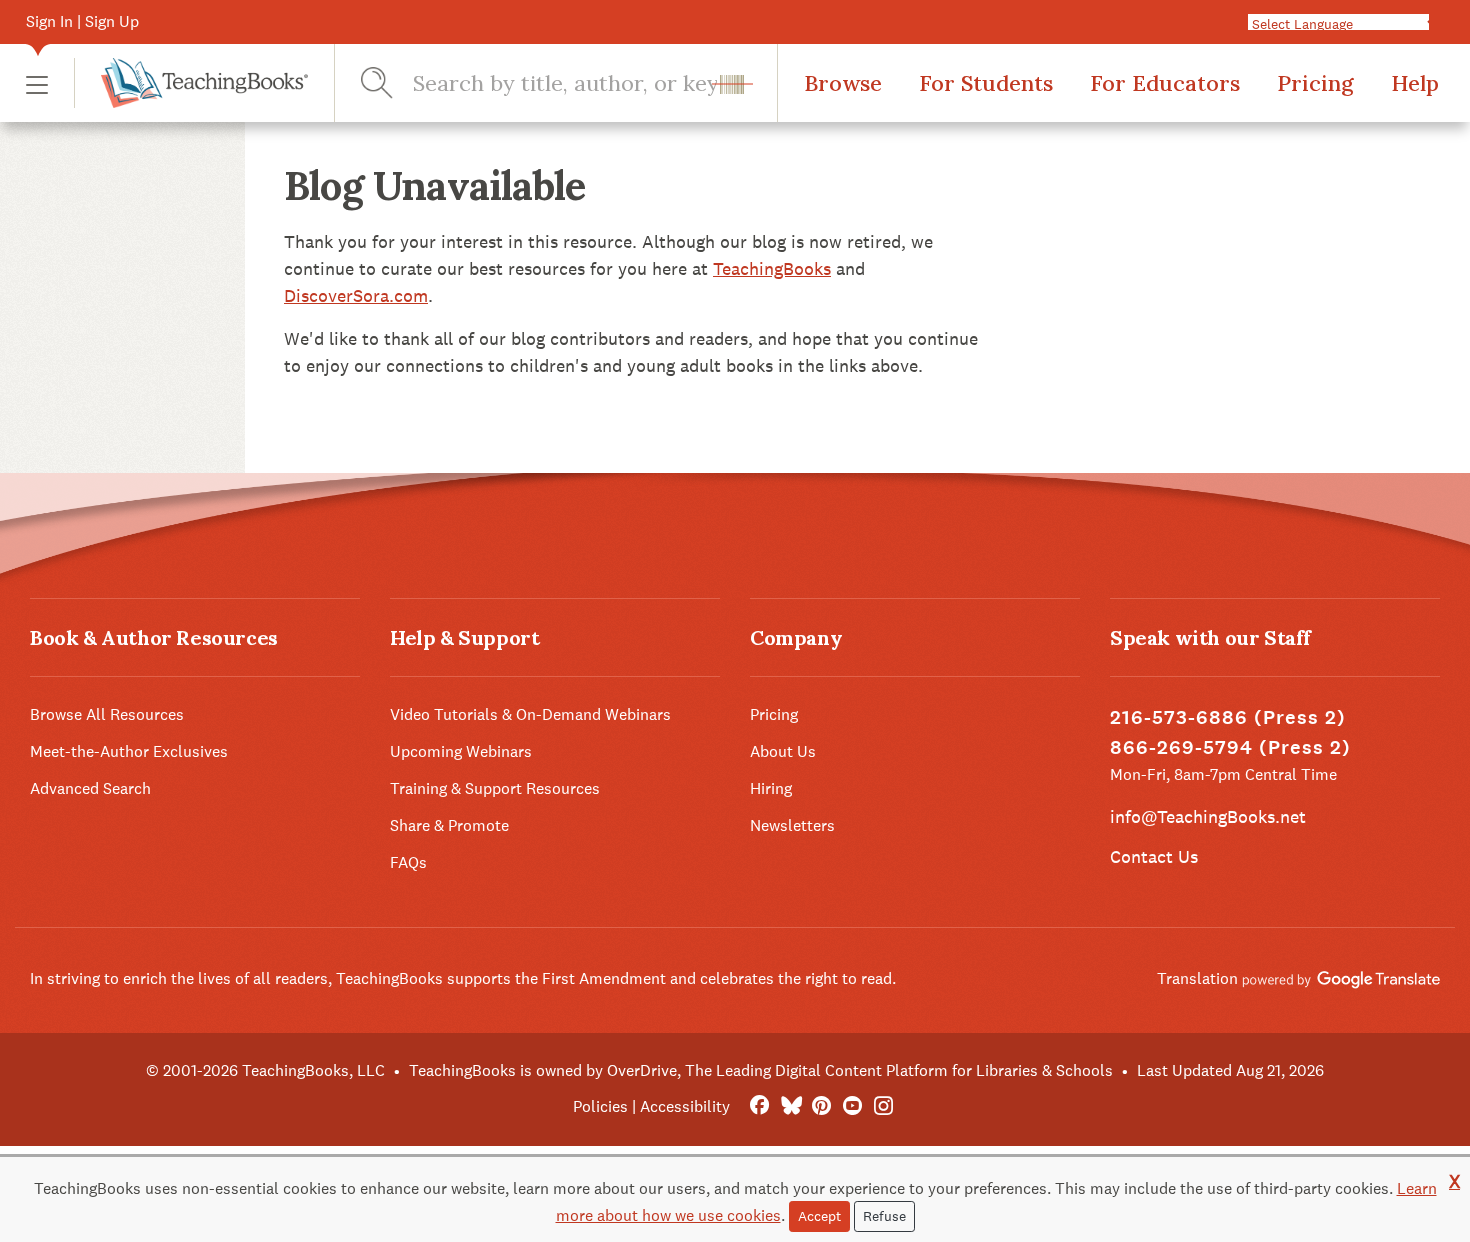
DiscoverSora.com (356, 295)
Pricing (1315, 83)
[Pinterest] (821, 1106)
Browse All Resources (107, 714)
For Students (986, 83)
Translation (1199, 978)
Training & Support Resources (495, 788)
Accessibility (685, 1106)
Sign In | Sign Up (82, 21)
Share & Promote (449, 825)
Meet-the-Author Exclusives (129, 751)
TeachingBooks (772, 268)
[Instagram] (883, 1106)
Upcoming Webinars (461, 751)
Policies (600, 1106)
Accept (819, 1216)
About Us (783, 751)
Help (1415, 83)
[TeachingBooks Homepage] (191, 83)
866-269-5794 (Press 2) (1230, 747)
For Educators (1165, 83)
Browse (843, 83)
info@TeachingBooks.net (1208, 816)
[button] (37, 83)
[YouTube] (852, 1106)
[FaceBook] (759, 1106)
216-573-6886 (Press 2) (1228, 717)
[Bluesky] (790, 1106)
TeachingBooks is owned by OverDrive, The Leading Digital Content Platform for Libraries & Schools (761, 1070)
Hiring (771, 788)
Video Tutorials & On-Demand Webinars (530, 714)
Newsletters (792, 825)
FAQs (408, 862)
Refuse (884, 1216)
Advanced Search (90, 788)
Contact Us (1154, 856)
